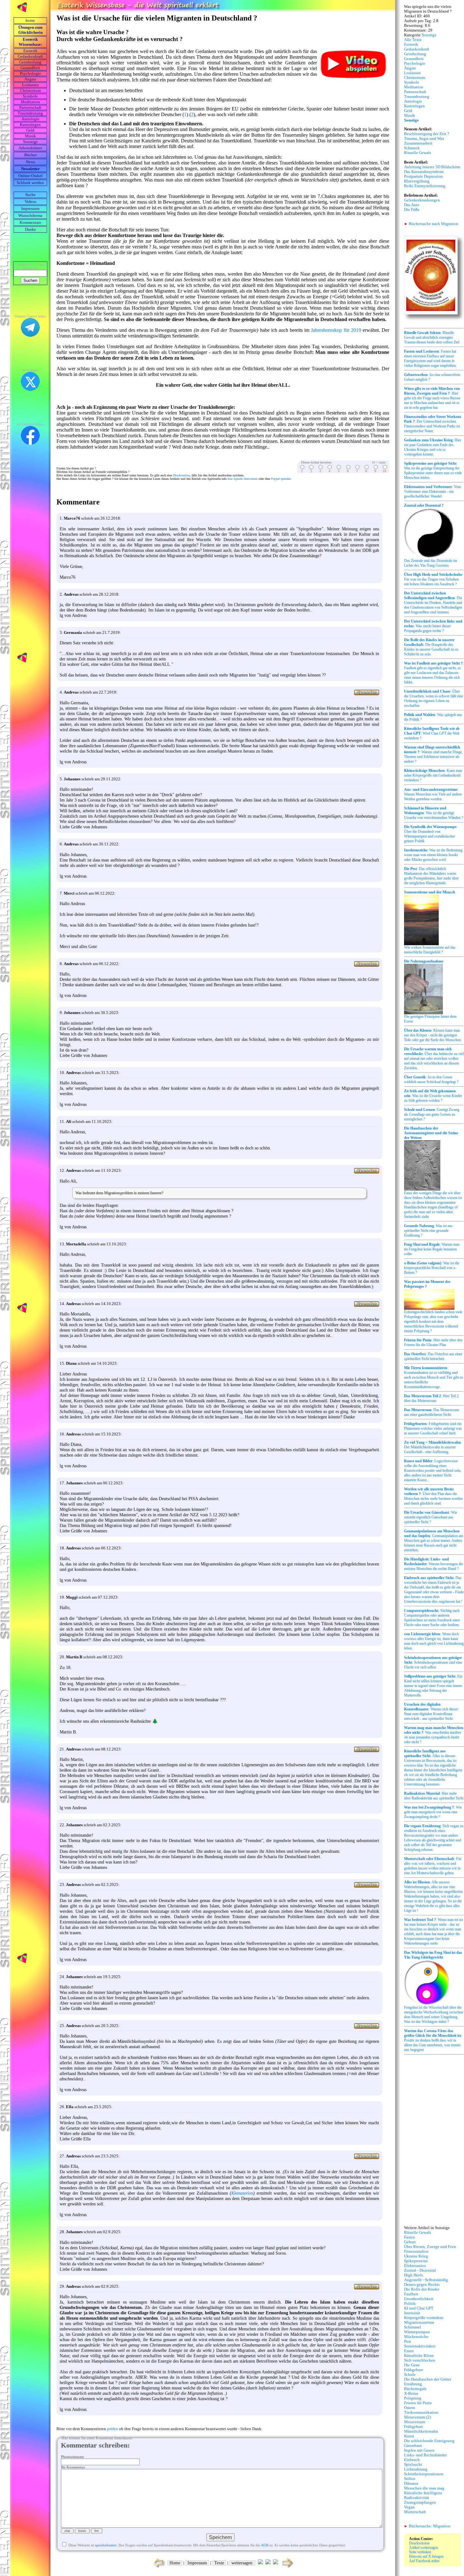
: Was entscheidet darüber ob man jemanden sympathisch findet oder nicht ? (434, 1735)
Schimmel (413, 2327)
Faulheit (411, 2294)
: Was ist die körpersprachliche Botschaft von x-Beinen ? (432, 1268)
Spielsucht (413, 2465)
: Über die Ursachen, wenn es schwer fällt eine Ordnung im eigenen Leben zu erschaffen (434, 698)
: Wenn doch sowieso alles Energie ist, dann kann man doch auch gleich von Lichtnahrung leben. (434, 1641)
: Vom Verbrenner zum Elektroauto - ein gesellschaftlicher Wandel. (432, 492)
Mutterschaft (415, 2512)
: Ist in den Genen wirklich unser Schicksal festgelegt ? (431, 1079)
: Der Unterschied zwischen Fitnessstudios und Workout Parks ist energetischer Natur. (433, 424)
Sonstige (30, 142)
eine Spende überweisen (243, 479)
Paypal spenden (281, 479)
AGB (265, 2545)
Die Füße (412, 210)
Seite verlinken (420, 2552)
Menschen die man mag (424, 2488)
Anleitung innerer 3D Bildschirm (432, 167)
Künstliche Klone (419, 2356)
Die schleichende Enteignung (429, 2441)
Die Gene (412, 2365)
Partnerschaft (30, 108)
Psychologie (30, 74)
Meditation (30, 102)
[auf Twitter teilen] (268, 2563)
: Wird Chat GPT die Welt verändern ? (432, 733)
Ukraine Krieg (416, 2256)
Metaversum (415, 2422)
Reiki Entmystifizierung (425, 186)
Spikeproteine (416, 2261)
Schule (410, 2375)
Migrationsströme (419, 2323)
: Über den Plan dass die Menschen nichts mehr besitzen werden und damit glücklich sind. (433, 1496)
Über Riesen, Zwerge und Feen (430, 2247)
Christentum (30, 91)
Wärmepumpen (417, 2332)
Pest (407, 2341)
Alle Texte (413, 40)
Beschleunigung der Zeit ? (427, 134)
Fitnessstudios (416, 2251)
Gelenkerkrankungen (422, 200)
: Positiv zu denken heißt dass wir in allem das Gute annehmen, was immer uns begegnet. (433, 2040)
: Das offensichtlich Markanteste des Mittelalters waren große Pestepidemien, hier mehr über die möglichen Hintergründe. (431, 876)
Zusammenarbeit (418, 143)
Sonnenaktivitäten (420, 2346)
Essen (409, 2351)
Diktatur (411, 2484)
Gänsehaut (413, 2446)
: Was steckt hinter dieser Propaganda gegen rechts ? (433, 626)
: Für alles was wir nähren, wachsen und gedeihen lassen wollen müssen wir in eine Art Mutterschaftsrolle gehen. (433, 1866)
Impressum (30, 209)
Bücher (30, 155)
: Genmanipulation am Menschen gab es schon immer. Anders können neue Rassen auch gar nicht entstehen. (434, 1541)
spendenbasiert (106, 2545)
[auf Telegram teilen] (260, 2563)
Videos (30, 202)
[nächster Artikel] (288, 2568)
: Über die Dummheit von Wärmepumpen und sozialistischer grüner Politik (431, 834)
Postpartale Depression (423, 176)
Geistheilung (30, 62)
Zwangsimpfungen (420, 2502)
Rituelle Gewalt (417, 153)
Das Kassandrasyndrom (424, 172)
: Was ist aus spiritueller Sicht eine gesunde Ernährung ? (428, 1231)
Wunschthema (30, 216)
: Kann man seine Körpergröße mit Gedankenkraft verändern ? (433, 775)
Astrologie (30, 119)
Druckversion (181, 475)
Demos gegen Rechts (422, 2285)
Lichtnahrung (416, 2469)
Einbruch (412, 2460)
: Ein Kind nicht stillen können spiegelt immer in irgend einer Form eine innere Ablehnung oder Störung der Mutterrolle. (433, 1686)
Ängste (30, 79)
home (30, 21)
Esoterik (30, 51)
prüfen (113, 2429)
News (30, 162)
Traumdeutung (30, 113)
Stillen (410, 2479)
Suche (30, 195)
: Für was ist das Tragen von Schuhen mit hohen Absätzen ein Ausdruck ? (434, 579)
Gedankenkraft (30, 57)
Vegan (409, 2507)
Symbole (30, 96)
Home (175, 2563)
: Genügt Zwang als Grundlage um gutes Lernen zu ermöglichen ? (432, 1114)
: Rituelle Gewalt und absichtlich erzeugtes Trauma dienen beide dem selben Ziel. (432, 337)
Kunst (409, 2436)
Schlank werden (30, 183)
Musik (30, 136)
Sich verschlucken (420, 2360)
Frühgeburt (413, 2370)
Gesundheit (30, 68)
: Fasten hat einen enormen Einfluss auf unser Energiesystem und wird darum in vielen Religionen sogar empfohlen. (430, 358)
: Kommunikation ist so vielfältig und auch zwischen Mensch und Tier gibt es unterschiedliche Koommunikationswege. (434, 1377)
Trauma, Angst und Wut (424, 139)
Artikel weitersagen (424, 2548)
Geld (30, 130)
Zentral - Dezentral (420, 2270)
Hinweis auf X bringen (426, 2556)
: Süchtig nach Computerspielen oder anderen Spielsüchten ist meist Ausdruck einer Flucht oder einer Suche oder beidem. (432, 1618)
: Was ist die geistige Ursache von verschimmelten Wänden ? (434, 813)
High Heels (413, 2275)
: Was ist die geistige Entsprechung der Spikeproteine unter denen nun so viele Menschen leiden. (433, 471)
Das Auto (412, 205)
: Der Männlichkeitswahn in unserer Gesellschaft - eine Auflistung (433, 1447)
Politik (410, 2304)
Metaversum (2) (417, 2417)
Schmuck (412, 148)
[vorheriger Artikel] (158, 2568)
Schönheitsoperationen (424, 2474)
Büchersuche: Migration (427, 2526)
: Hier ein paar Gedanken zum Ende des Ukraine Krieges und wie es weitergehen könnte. (433, 447)
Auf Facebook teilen (424, 2561)
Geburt (410, 2242)
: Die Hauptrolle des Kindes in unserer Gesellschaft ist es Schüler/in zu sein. (431, 647)
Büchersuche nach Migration (431, 224)
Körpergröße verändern (424, 2318)
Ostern (410, 2408)
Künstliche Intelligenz (423, 2493)
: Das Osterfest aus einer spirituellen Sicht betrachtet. (433, 1356)
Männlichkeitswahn (421, 2431)
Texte (219, 2563)
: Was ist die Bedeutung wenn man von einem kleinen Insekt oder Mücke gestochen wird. (433, 855)
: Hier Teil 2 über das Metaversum (431, 1398)
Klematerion (242, 2193)
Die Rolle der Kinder (422, 2289)
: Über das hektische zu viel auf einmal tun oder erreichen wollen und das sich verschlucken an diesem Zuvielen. (434, 1058)
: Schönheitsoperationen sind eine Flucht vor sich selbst (433, 1662)
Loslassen (30, 85)
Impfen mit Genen (419, 2450)
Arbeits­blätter (30, 148)
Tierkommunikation (421, 2412)
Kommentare (30, 223)
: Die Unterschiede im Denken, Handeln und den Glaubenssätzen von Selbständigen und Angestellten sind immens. (433, 603)
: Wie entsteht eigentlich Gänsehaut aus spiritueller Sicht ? (431, 1517)
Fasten (410, 2237)
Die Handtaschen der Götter (428, 2379)
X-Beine (411, 2394)
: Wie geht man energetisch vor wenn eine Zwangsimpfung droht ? (433, 1812)
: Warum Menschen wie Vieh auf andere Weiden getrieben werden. (433, 794)
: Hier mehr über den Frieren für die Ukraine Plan (433, 1342)
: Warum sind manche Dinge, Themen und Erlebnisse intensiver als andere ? (433, 754)
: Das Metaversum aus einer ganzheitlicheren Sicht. (431, 1412)
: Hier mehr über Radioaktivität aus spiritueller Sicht (434, 1796)
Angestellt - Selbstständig (426, 2280)
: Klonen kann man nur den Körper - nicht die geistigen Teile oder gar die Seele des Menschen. (433, 1035)
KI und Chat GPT (419, 2308)
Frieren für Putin (418, 2403)
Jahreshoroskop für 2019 (336, 330)
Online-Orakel (30, 176)
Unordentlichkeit (419, 2299)
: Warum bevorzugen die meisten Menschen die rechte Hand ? (434, 1564)
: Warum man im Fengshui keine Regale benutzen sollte (432, 1249)
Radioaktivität (416, 2498)
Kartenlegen (30, 125)
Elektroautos (415, 2266)
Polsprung (413, 2398)
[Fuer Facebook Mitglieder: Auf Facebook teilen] (276, 2563)
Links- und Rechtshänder (425, 2455)
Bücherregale (415, 2389)
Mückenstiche (416, 2337)
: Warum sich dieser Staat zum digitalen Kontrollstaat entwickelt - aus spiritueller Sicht (431, 1711)
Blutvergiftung (417, 181)
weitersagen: (242, 2563)
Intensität (412, 2313)
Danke (30, 230)
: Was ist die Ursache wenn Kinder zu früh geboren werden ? (433, 1096)
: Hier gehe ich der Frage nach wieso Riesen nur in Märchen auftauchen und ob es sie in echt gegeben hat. (432, 398)
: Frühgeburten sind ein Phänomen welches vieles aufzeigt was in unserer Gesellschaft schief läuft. (433, 1428)
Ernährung (413, 2384)
